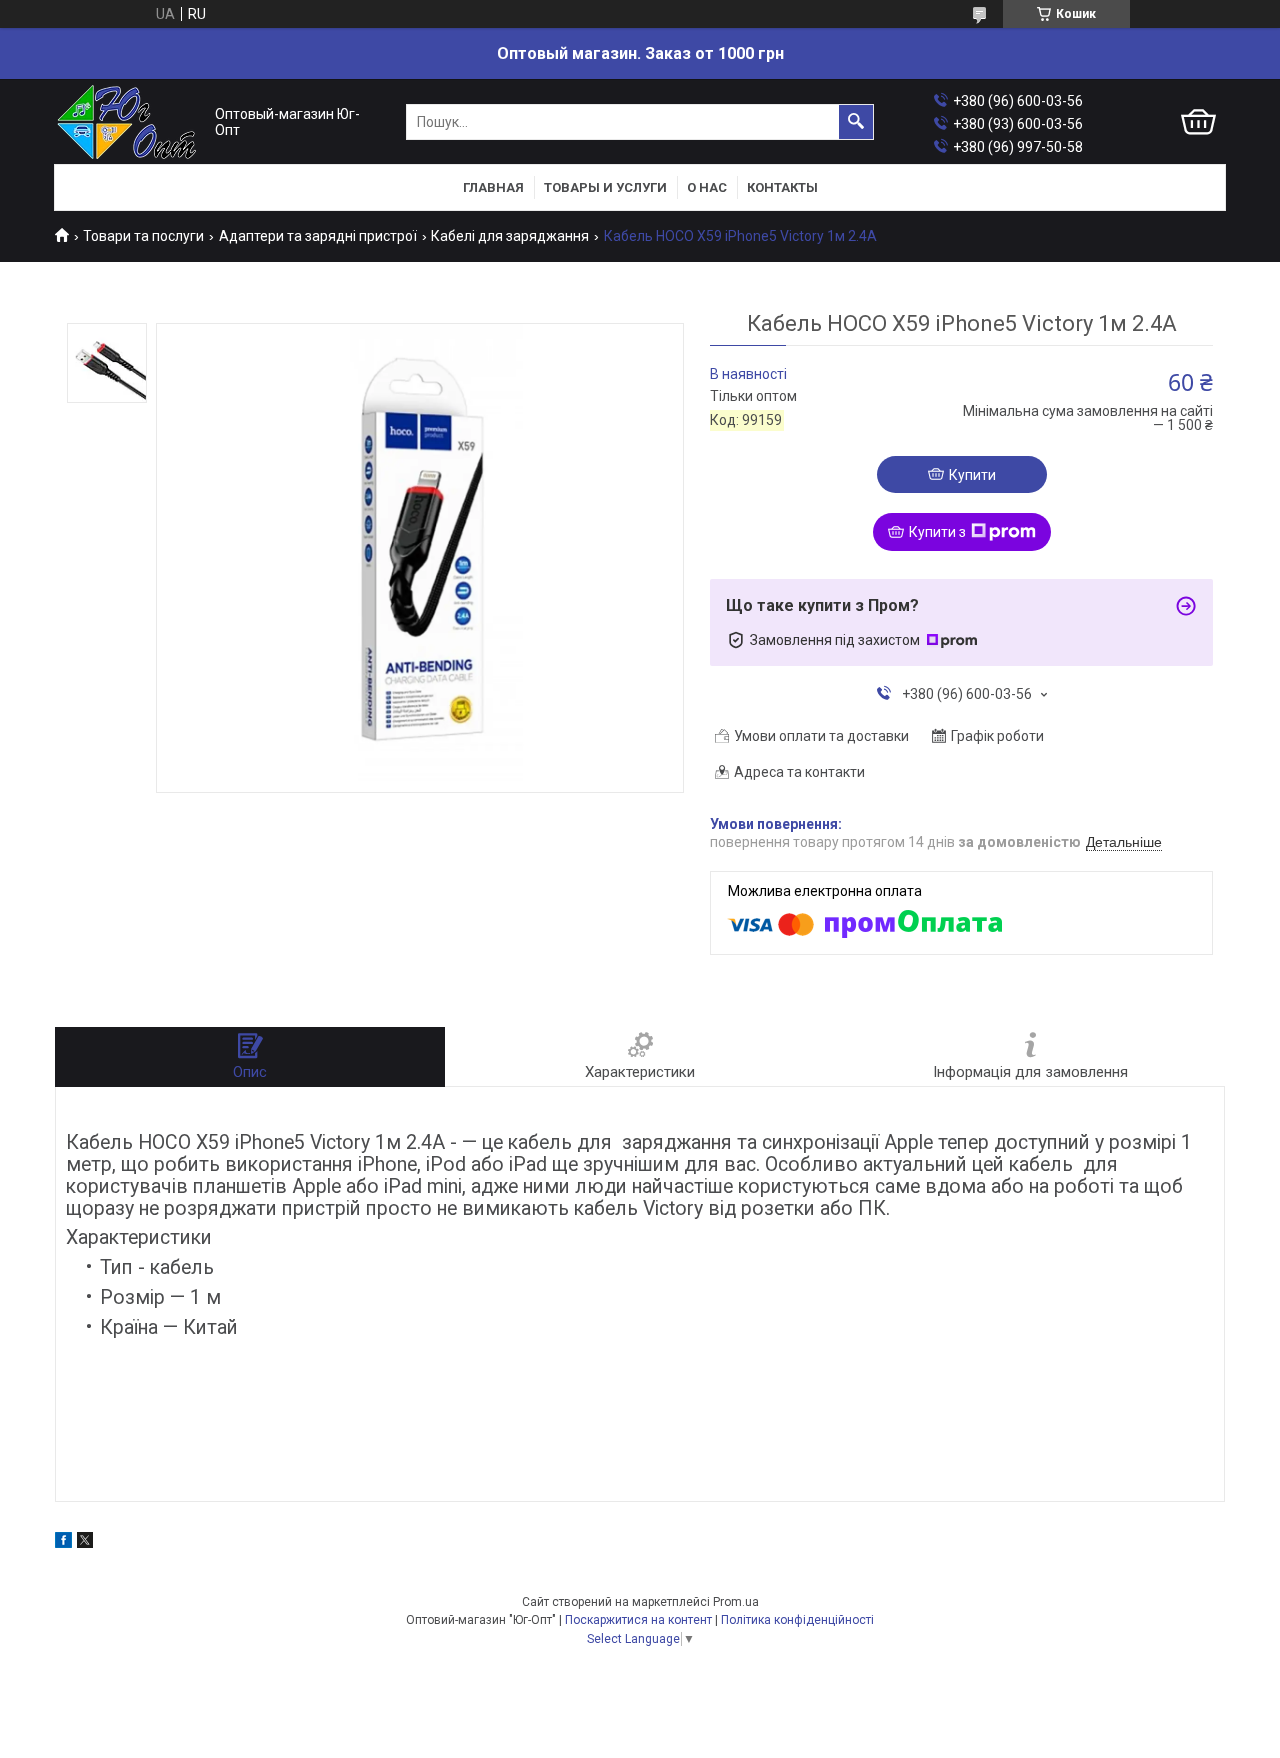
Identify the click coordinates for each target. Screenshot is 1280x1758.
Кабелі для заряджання (510, 236)
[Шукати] (856, 122)
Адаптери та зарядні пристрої (318, 236)
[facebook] (63, 1543)
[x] (85, 1543)
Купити (972, 475)
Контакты (782, 187)
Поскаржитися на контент (638, 1620)
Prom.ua (736, 1602)
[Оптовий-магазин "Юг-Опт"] (130, 122)
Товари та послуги (143, 236)
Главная (493, 187)
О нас (707, 187)
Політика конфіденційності (797, 1620)
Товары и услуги (605, 187)
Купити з (937, 532)
